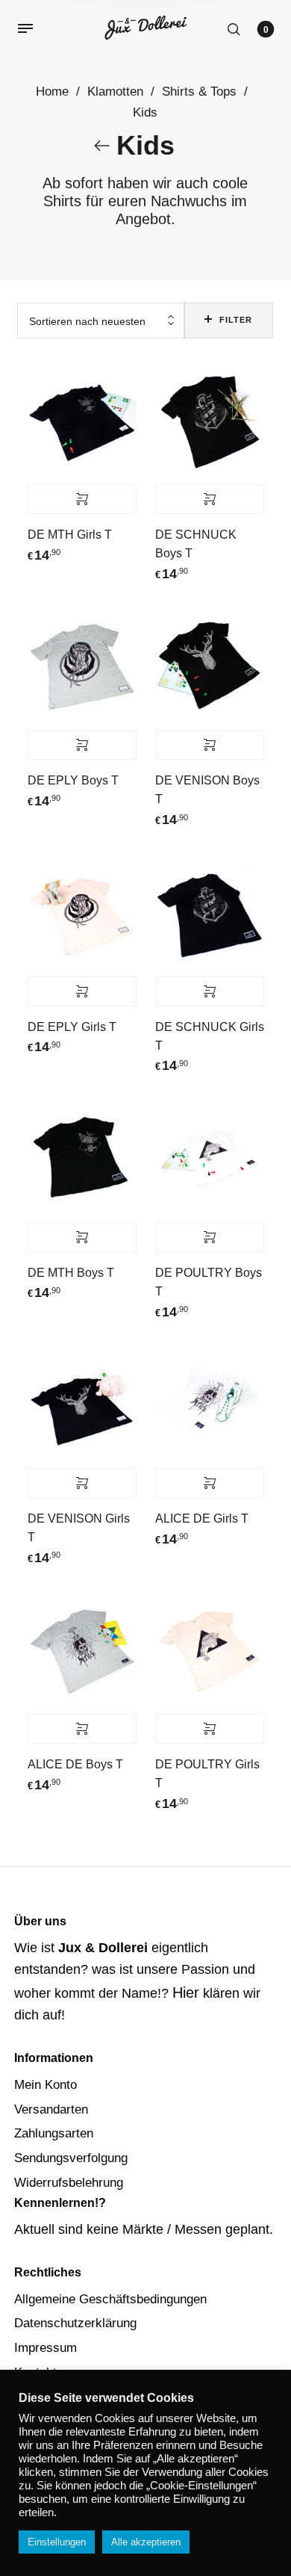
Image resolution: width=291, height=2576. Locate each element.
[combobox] (101, 321)
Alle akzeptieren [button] (146, 2542)
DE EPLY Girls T (72, 1027)
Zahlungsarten (54, 2133)
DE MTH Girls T (70, 535)
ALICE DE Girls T (202, 1518)
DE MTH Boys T (71, 1273)
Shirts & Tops (199, 92)
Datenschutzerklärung (75, 2323)
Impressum (46, 2348)
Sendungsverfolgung (71, 2158)
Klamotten (115, 92)
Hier (186, 1993)
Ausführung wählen (82, 499)
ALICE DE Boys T (75, 1764)
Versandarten (51, 2109)
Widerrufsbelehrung (69, 2183)
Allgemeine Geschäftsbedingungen (110, 2299)
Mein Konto (46, 2085)
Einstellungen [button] (57, 2542)
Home (52, 92)
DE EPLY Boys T (73, 780)
